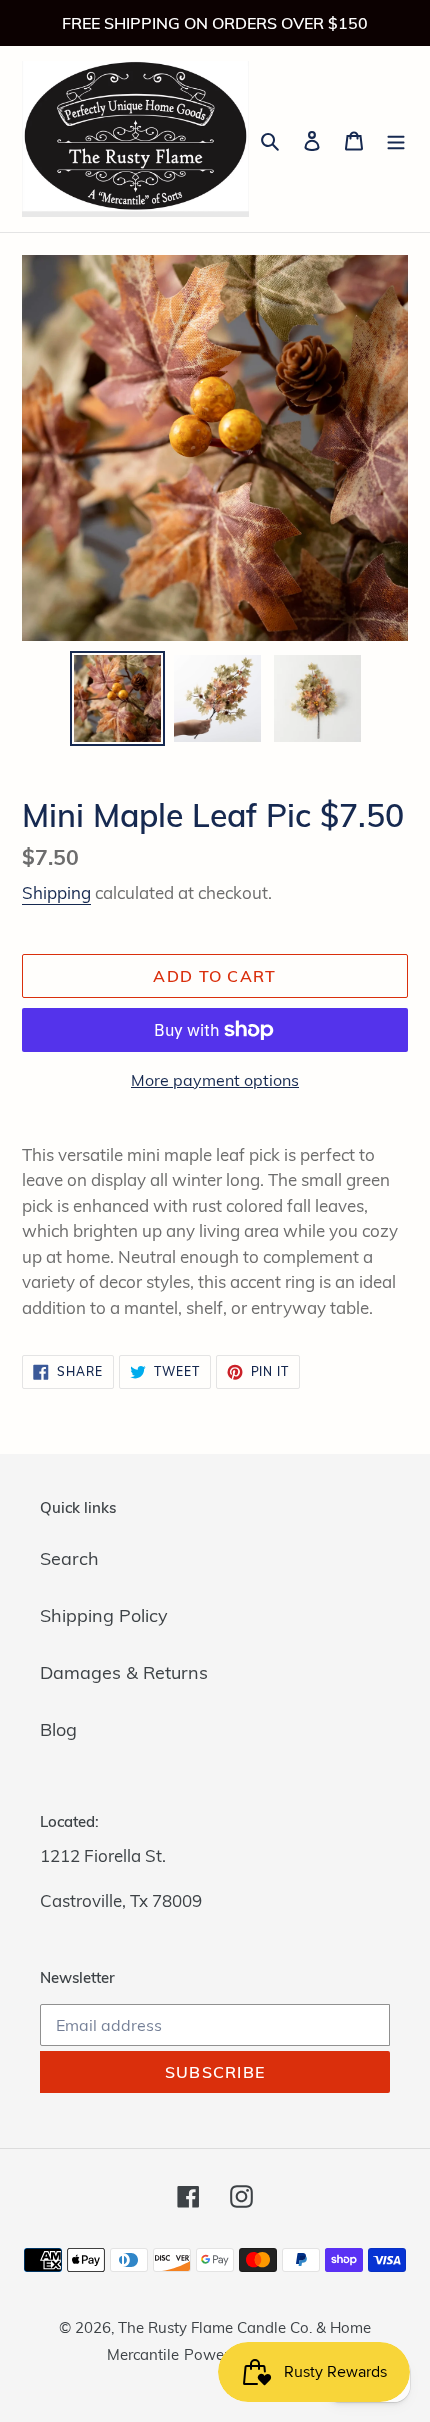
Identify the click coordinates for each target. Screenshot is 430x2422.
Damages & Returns (124, 1672)
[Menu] (396, 138)
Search (69, 1558)
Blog (58, 1729)
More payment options (215, 1080)
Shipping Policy (104, 1615)
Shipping (56, 892)
